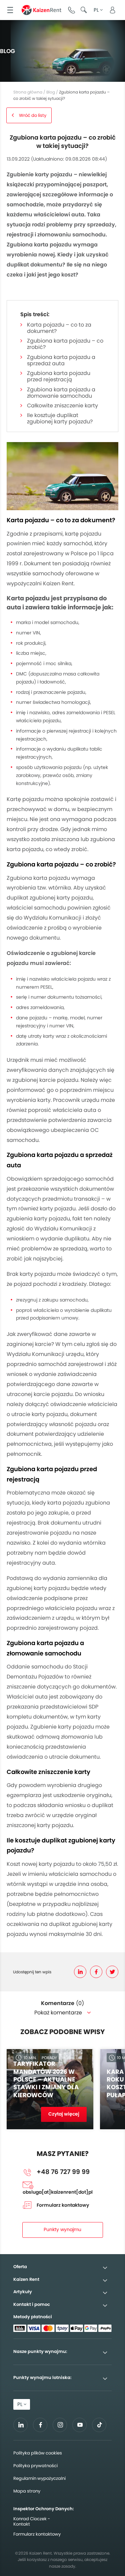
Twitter (112, 1972)
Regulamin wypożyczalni (39, 2478)
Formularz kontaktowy (63, 2205)
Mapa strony (27, 2491)
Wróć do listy (33, 115)
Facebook (96, 1972)
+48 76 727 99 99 (72, 10)
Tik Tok (99, 2427)
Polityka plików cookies (38, 2453)
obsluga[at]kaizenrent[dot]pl (58, 2192)
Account (112, 10)
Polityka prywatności (35, 2466)
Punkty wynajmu (62, 2229)
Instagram (60, 2425)
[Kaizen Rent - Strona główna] (41, 10)
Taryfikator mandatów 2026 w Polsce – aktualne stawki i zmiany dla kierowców (46, 2079)
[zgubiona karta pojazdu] (62, 476)
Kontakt (22, 2524)
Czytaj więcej (64, 2114)
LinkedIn (80, 1972)
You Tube (80, 2427)
